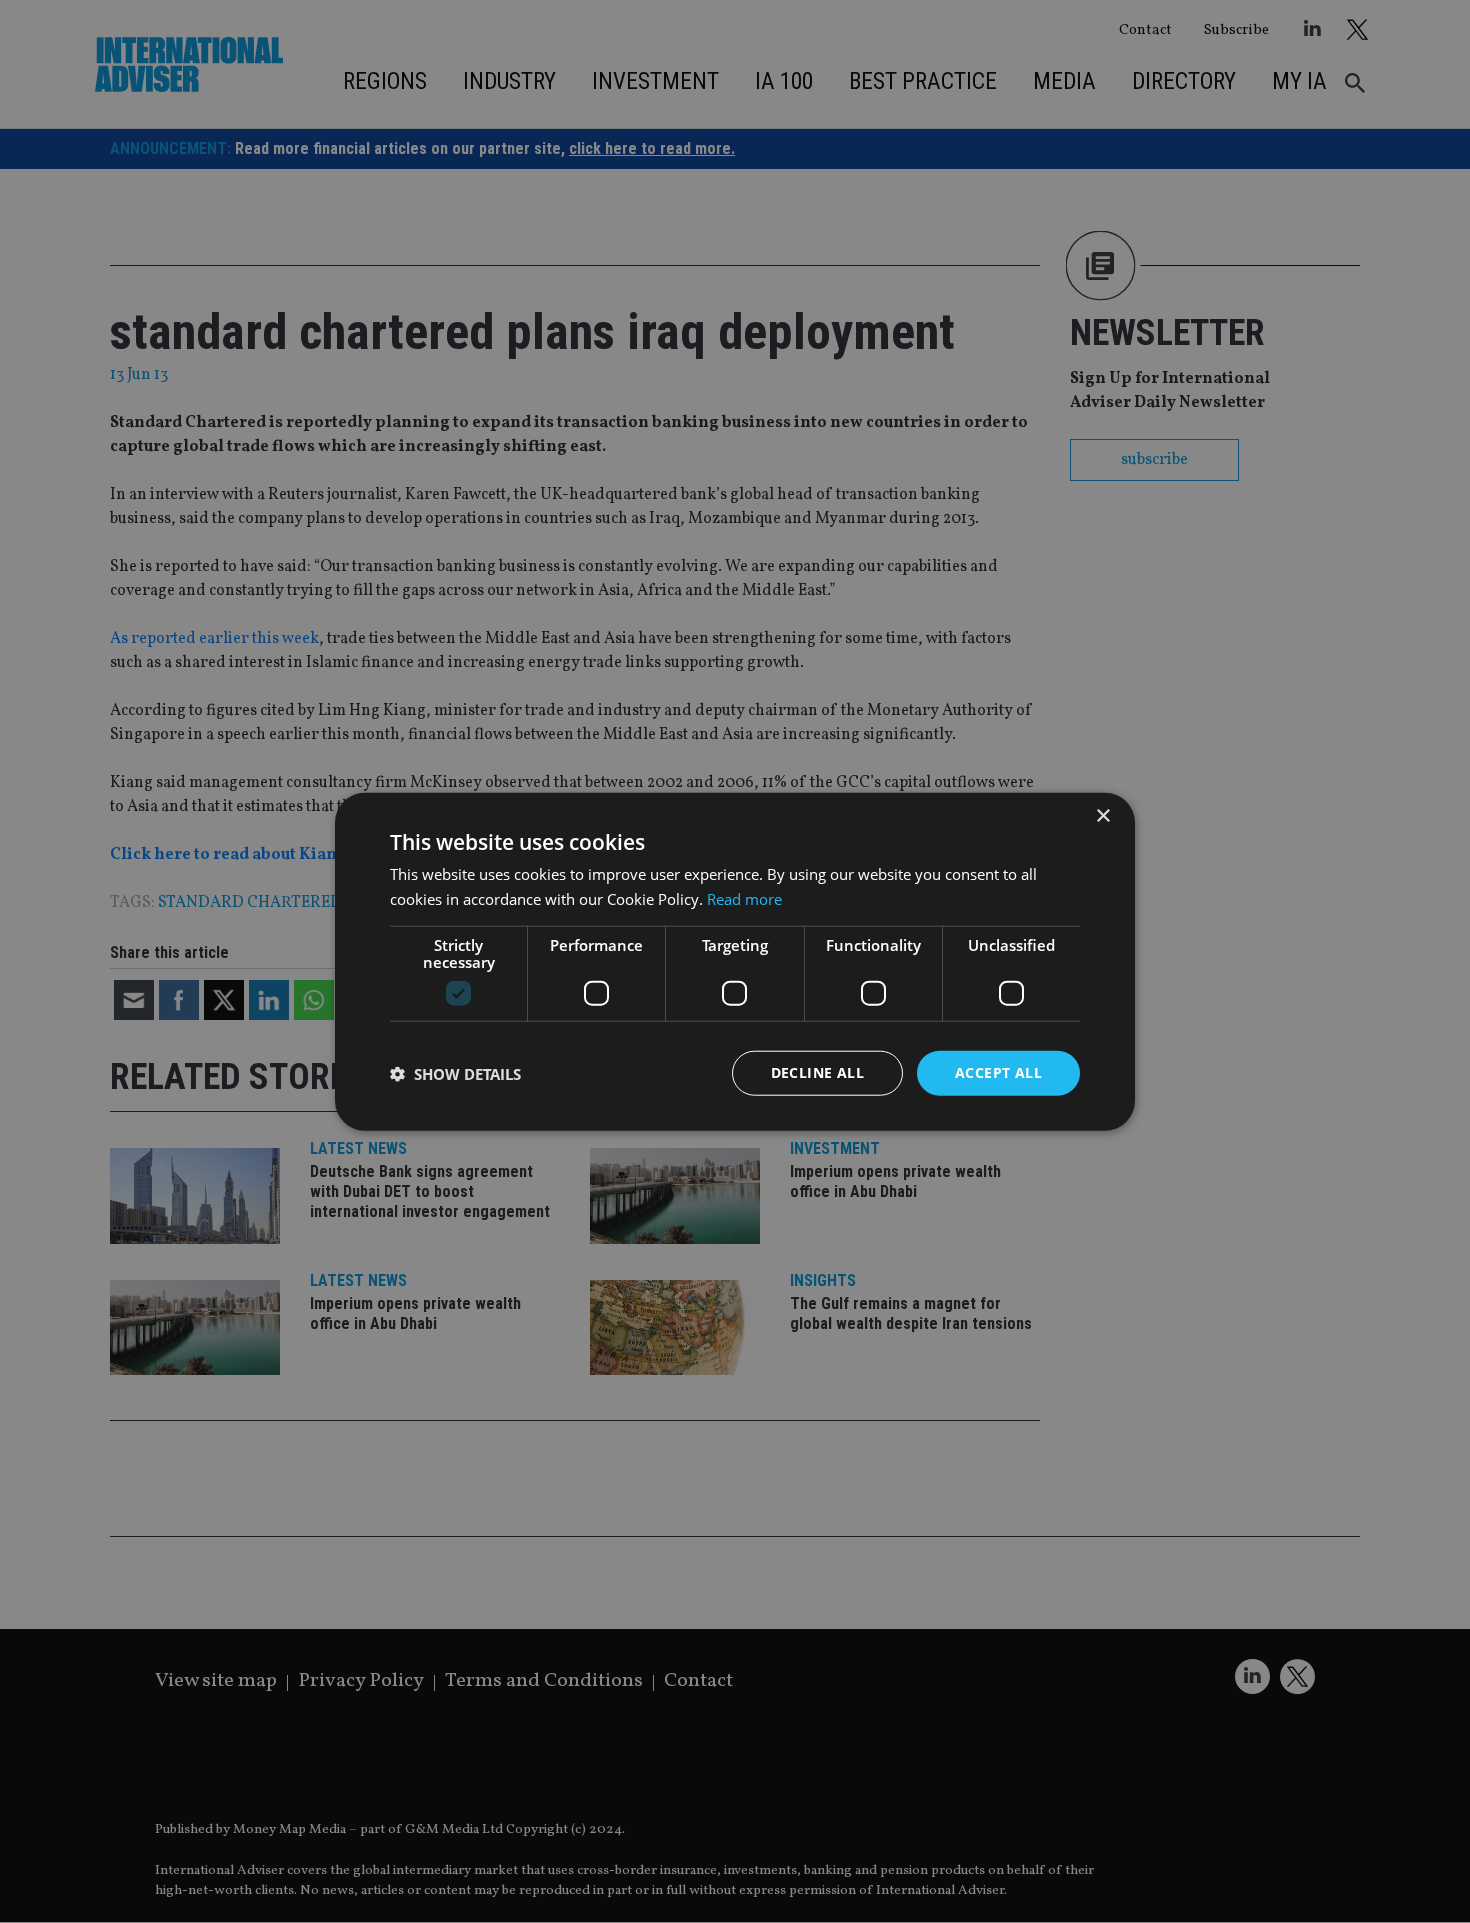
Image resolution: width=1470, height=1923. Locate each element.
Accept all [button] (998, 1072)
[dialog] (735, 961)
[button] (455, 1073)
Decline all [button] (817, 1072)
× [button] (1102, 815)
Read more (744, 898)
